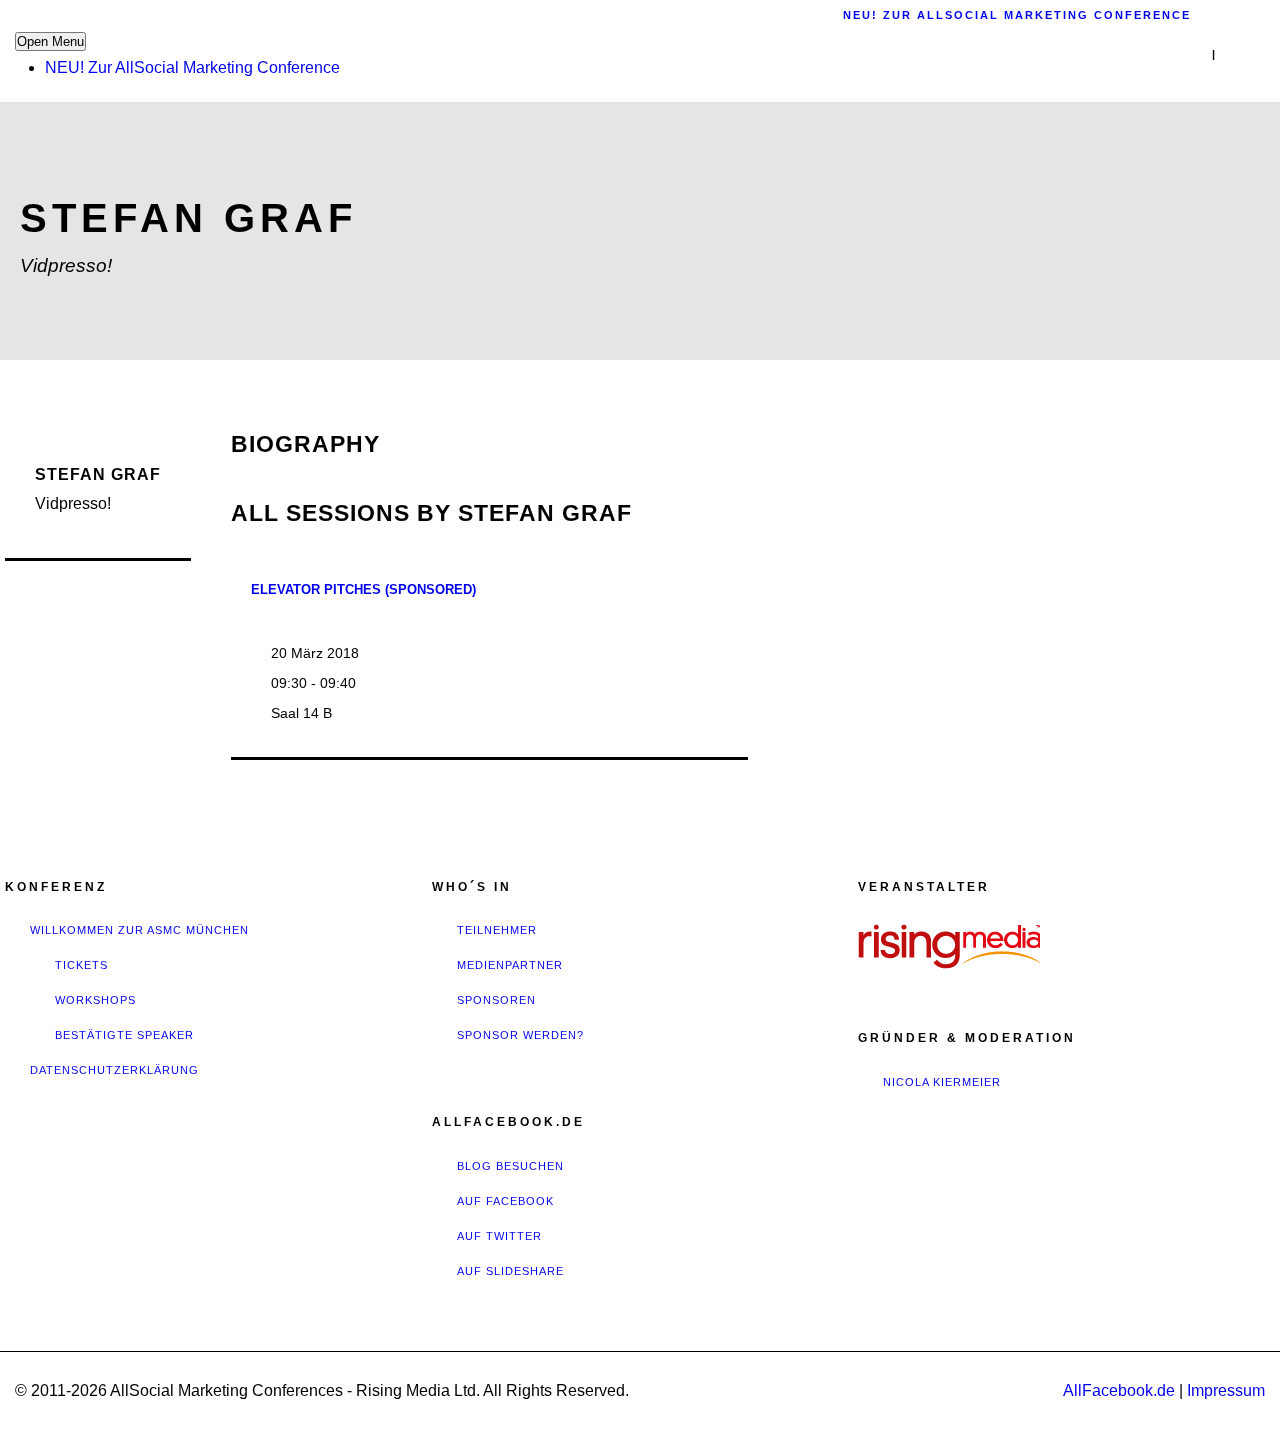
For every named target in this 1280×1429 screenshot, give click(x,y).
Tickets (81, 965)
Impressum (1226, 1390)
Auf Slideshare (510, 1271)
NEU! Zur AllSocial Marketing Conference (192, 67)
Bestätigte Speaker (124, 1035)
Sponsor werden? (520, 1035)
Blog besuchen (510, 1166)
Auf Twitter (499, 1236)
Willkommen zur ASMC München (139, 930)
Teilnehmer (497, 930)
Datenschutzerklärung (114, 1070)
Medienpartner (510, 965)
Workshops (95, 1000)
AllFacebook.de (1119, 1390)
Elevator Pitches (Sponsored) (363, 589)
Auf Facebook (505, 1201)
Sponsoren (496, 1000)
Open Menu (50, 41)
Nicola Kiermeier (942, 1082)
